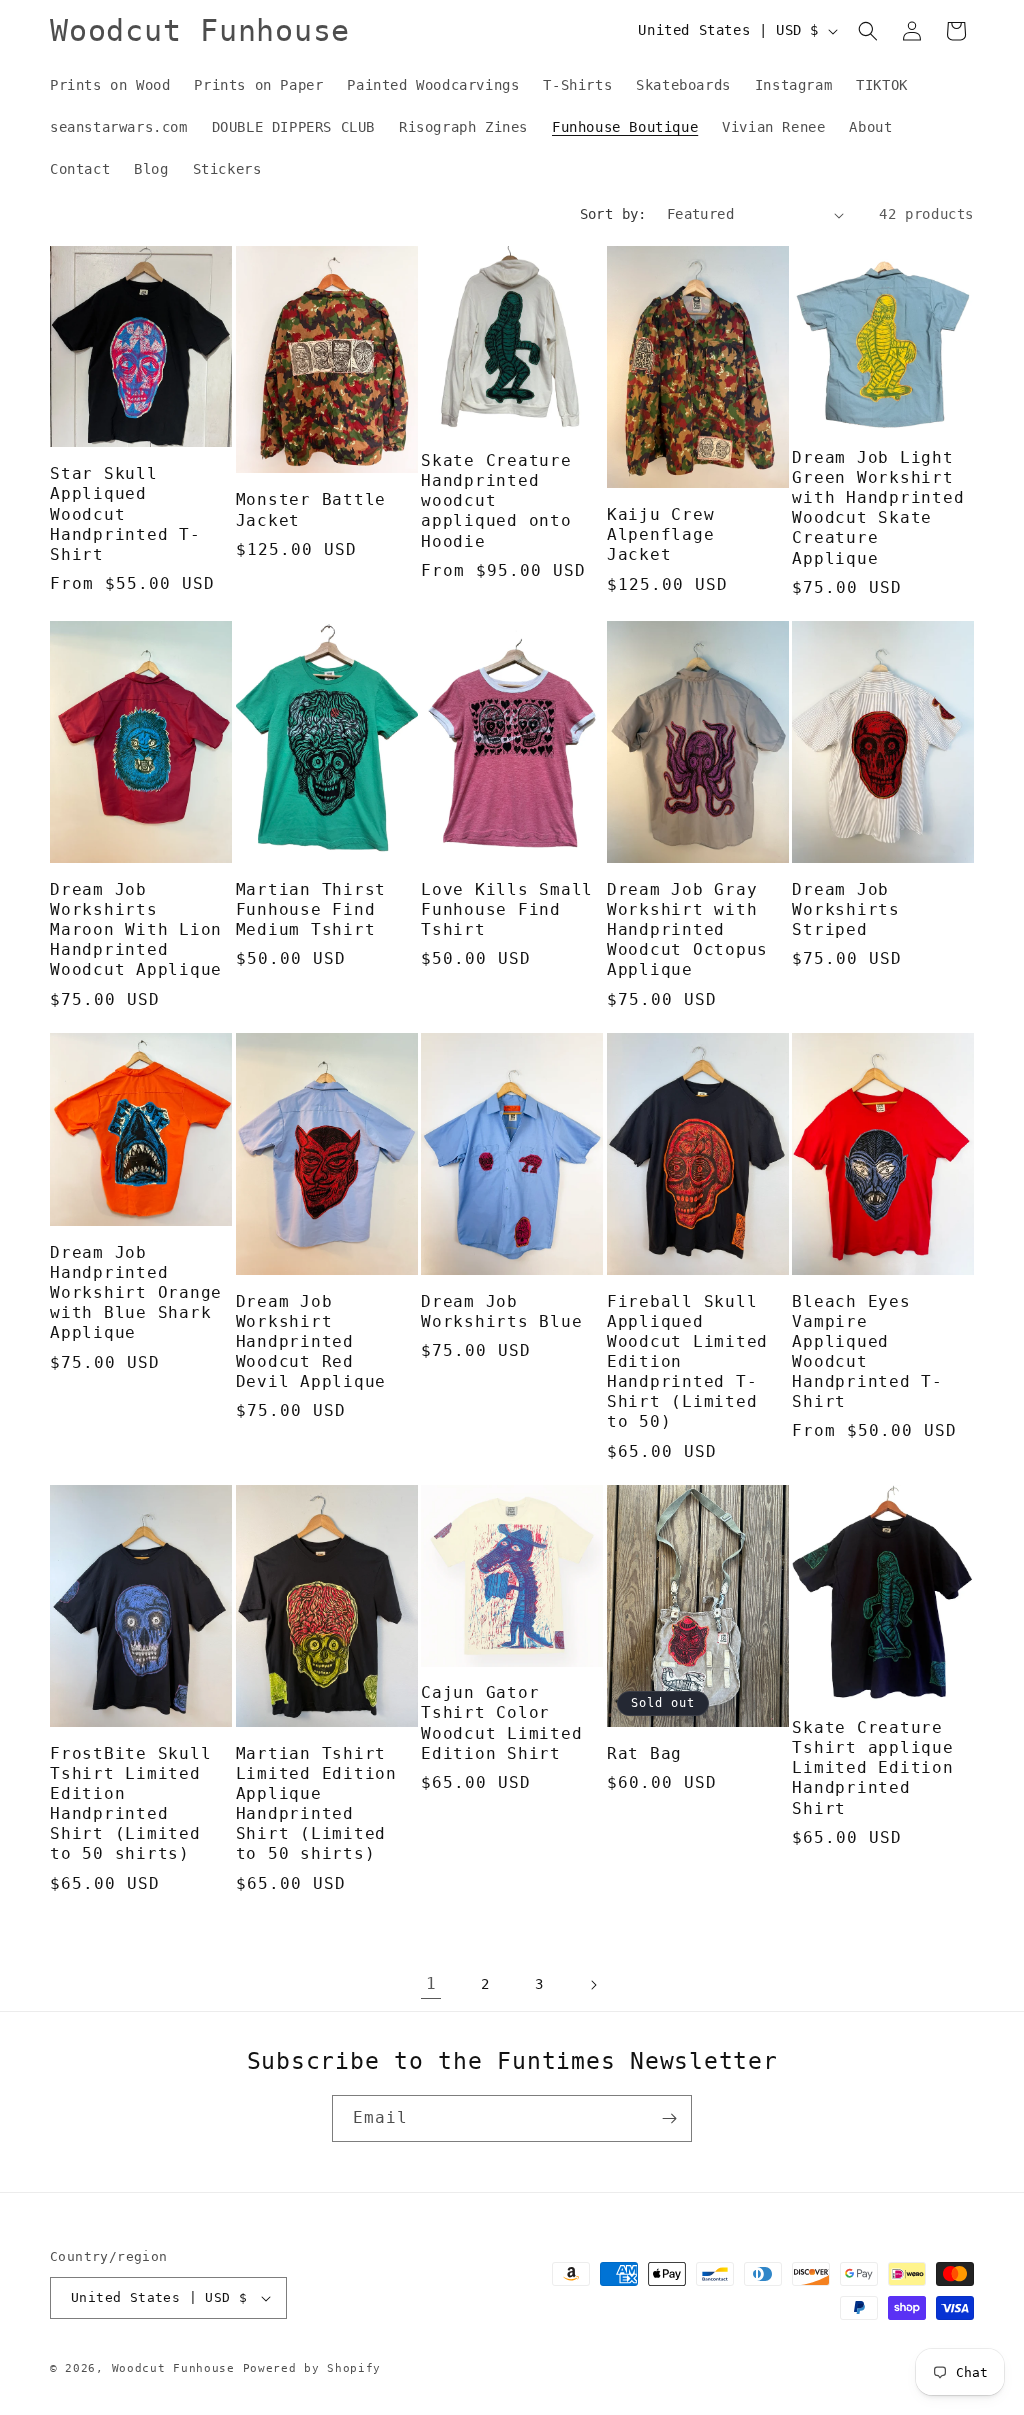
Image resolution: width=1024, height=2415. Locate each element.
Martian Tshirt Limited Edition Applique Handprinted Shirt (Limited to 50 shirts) (316, 1804)
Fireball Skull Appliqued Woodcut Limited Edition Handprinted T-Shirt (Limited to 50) (687, 1362)
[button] (868, 31)
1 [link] (431, 1983)
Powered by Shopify (312, 2368)
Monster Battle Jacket (311, 509)
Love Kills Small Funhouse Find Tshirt (507, 909)
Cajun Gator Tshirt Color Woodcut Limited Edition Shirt (501, 1722)
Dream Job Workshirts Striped (846, 909)
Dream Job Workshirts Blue (501, 1311)
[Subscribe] (669, 2118)
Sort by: (613, 214)
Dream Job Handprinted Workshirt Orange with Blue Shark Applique (136, 1293)
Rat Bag (644, 1753)
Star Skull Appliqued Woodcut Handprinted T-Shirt (125, 514)
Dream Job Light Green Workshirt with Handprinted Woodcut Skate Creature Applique (878, 508)
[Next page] (593, 1985)
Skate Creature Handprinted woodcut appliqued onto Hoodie (496, 501)
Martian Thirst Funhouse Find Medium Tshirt (311, 909)
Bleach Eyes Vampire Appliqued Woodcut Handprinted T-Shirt (867, 1352)
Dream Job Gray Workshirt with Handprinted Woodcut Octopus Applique (687, 930)
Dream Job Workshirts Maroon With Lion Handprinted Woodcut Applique (136, 930)
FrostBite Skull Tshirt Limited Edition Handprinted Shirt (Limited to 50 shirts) (130, 1804)
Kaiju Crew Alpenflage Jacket (661, 534)
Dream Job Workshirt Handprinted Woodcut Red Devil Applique (311, 1342)
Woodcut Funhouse (173, 2368)
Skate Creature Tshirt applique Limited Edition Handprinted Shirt (872, 1768)
